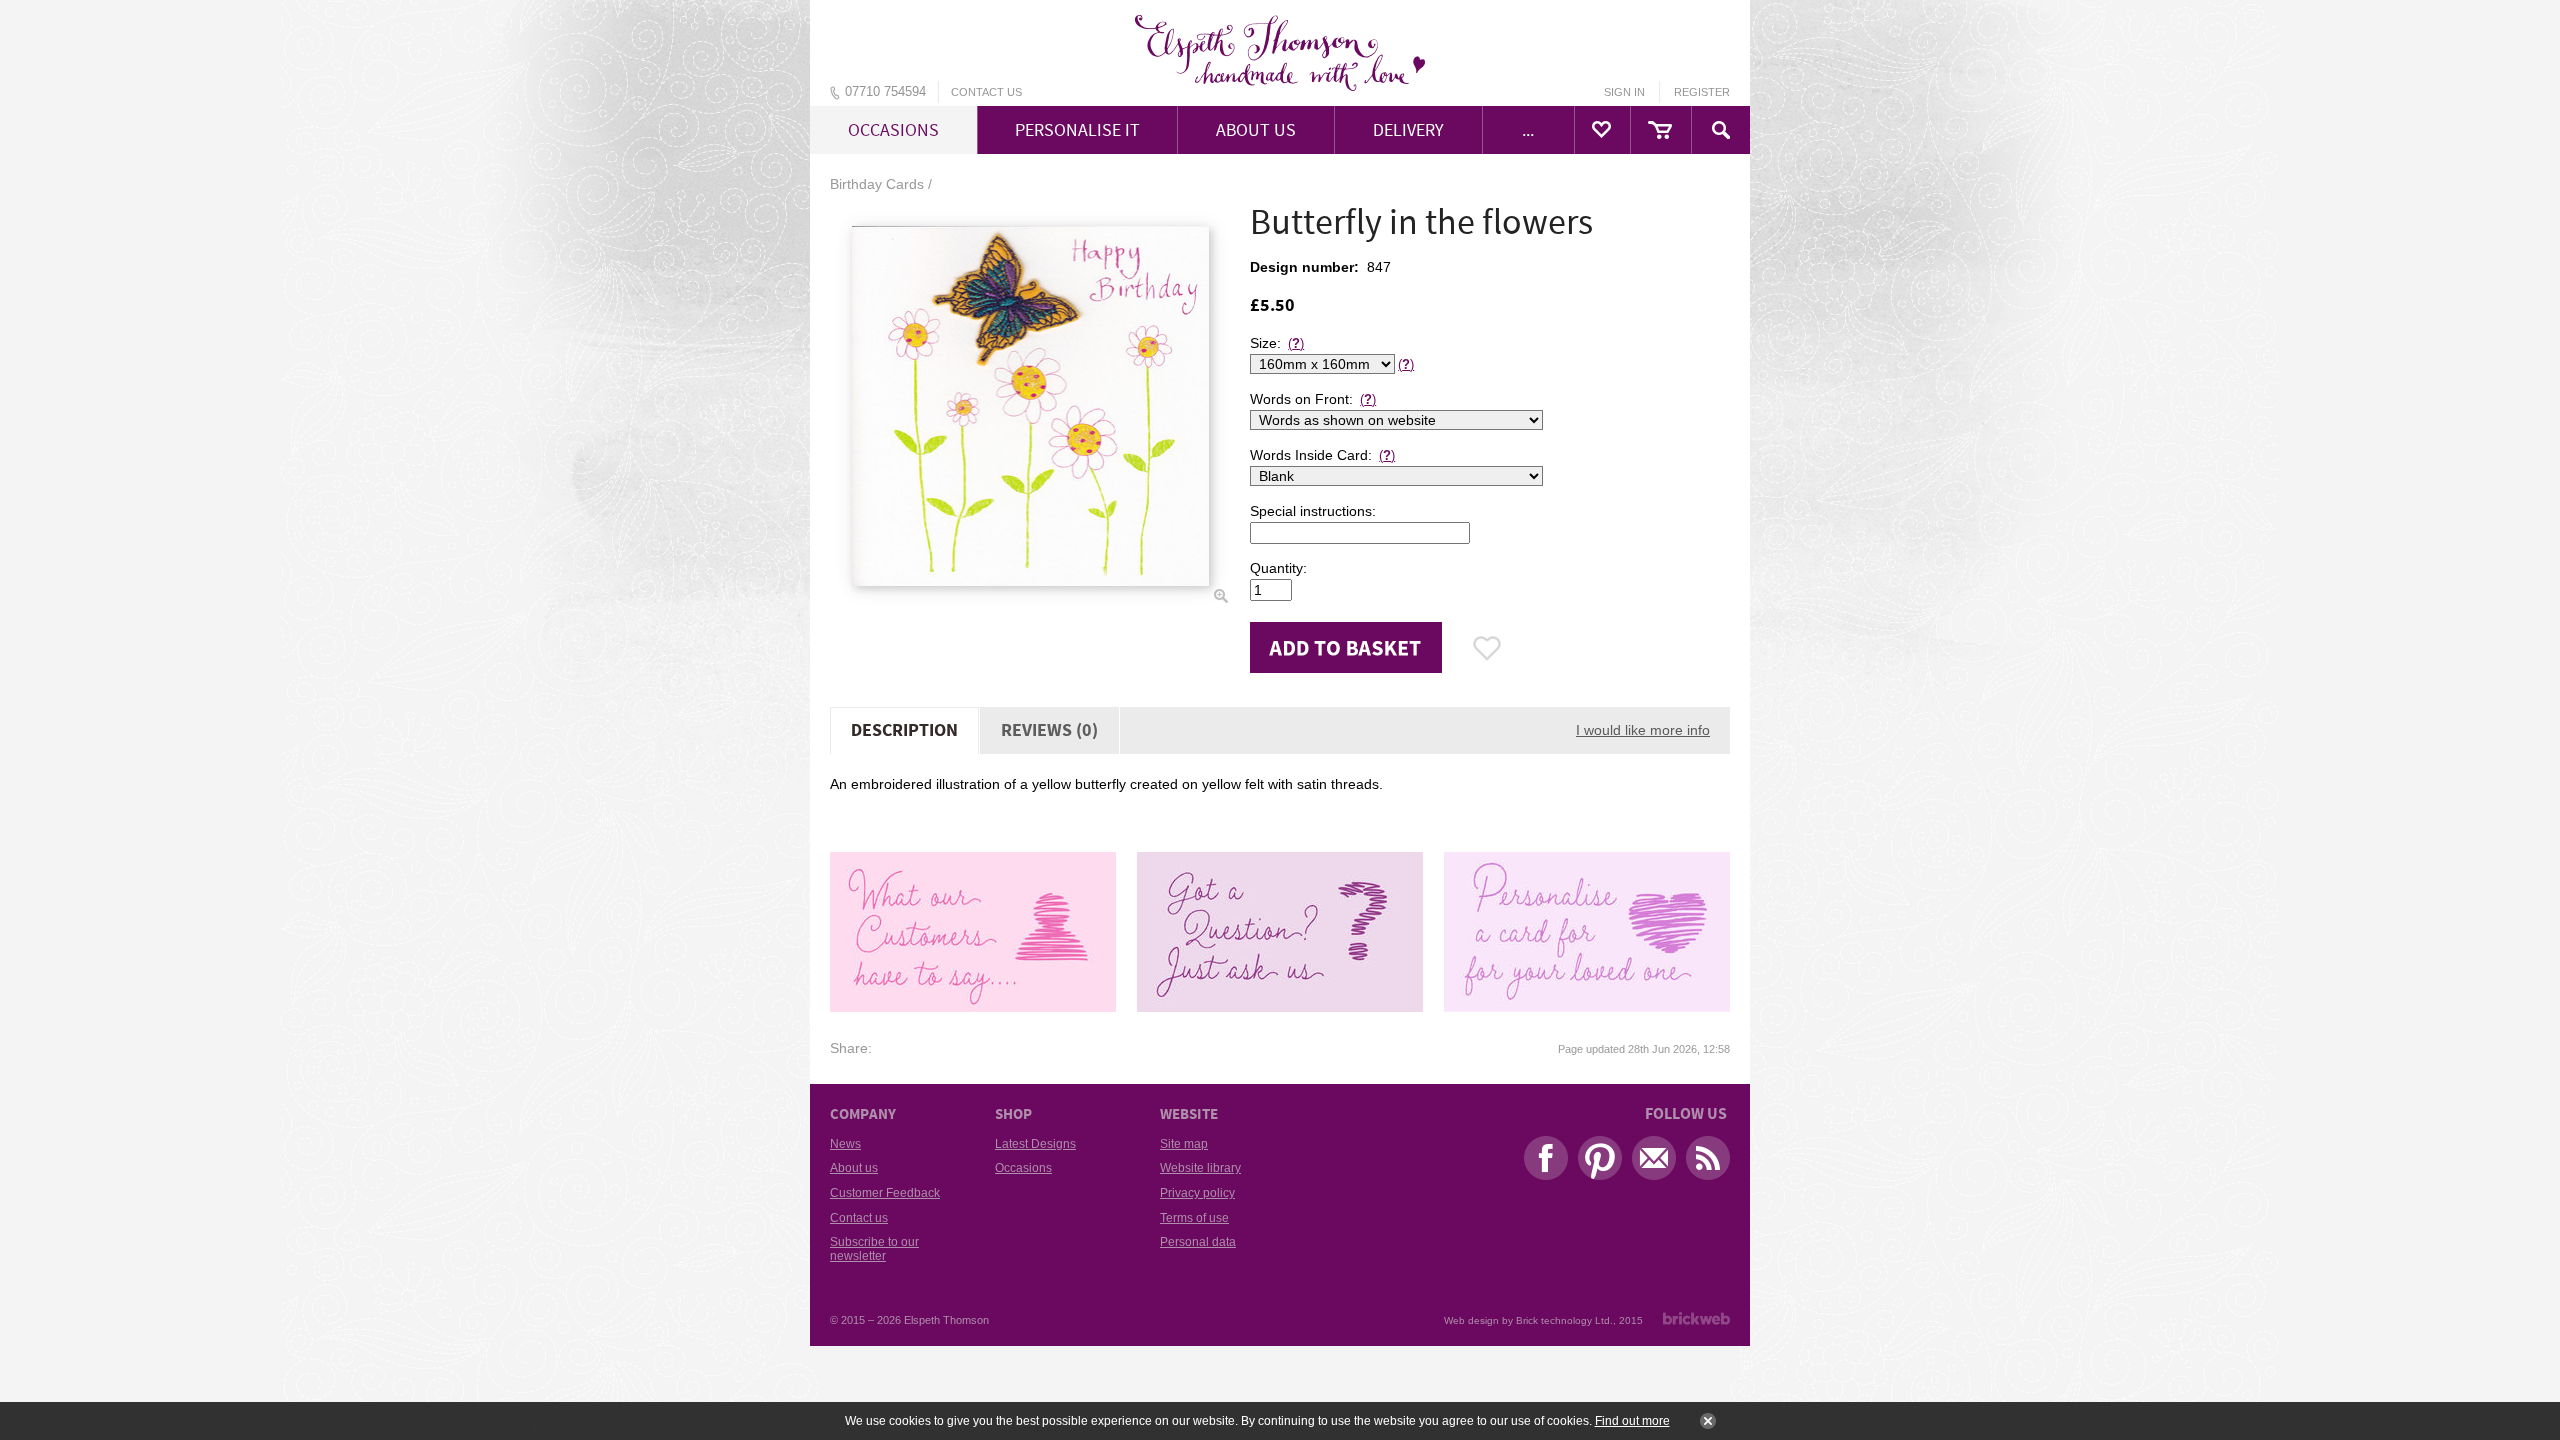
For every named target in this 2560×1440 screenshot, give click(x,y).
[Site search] (1721, 130)
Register (1702, 92)
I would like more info (1643, 730)
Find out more (1632, 1421)
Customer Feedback (885, 1193)
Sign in (1624, 92)
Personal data (1198, 1242)
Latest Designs (1035, 1144)
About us (854, 1168)
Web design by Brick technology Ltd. (1528, 1320)
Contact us (986, 92)
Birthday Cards (877, 184)
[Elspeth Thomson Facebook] (1541, 1163)
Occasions (1023, 1168)
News (845, 1144)
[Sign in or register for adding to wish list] (1487, 647)
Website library (1200, 1168)
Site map (1184, 1144)
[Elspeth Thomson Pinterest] (1595, 1163)
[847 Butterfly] (1030, 406)
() (1296, 343)
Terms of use (1194, 1218)
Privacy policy (1197, 1193)
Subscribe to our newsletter (874, 1249)
